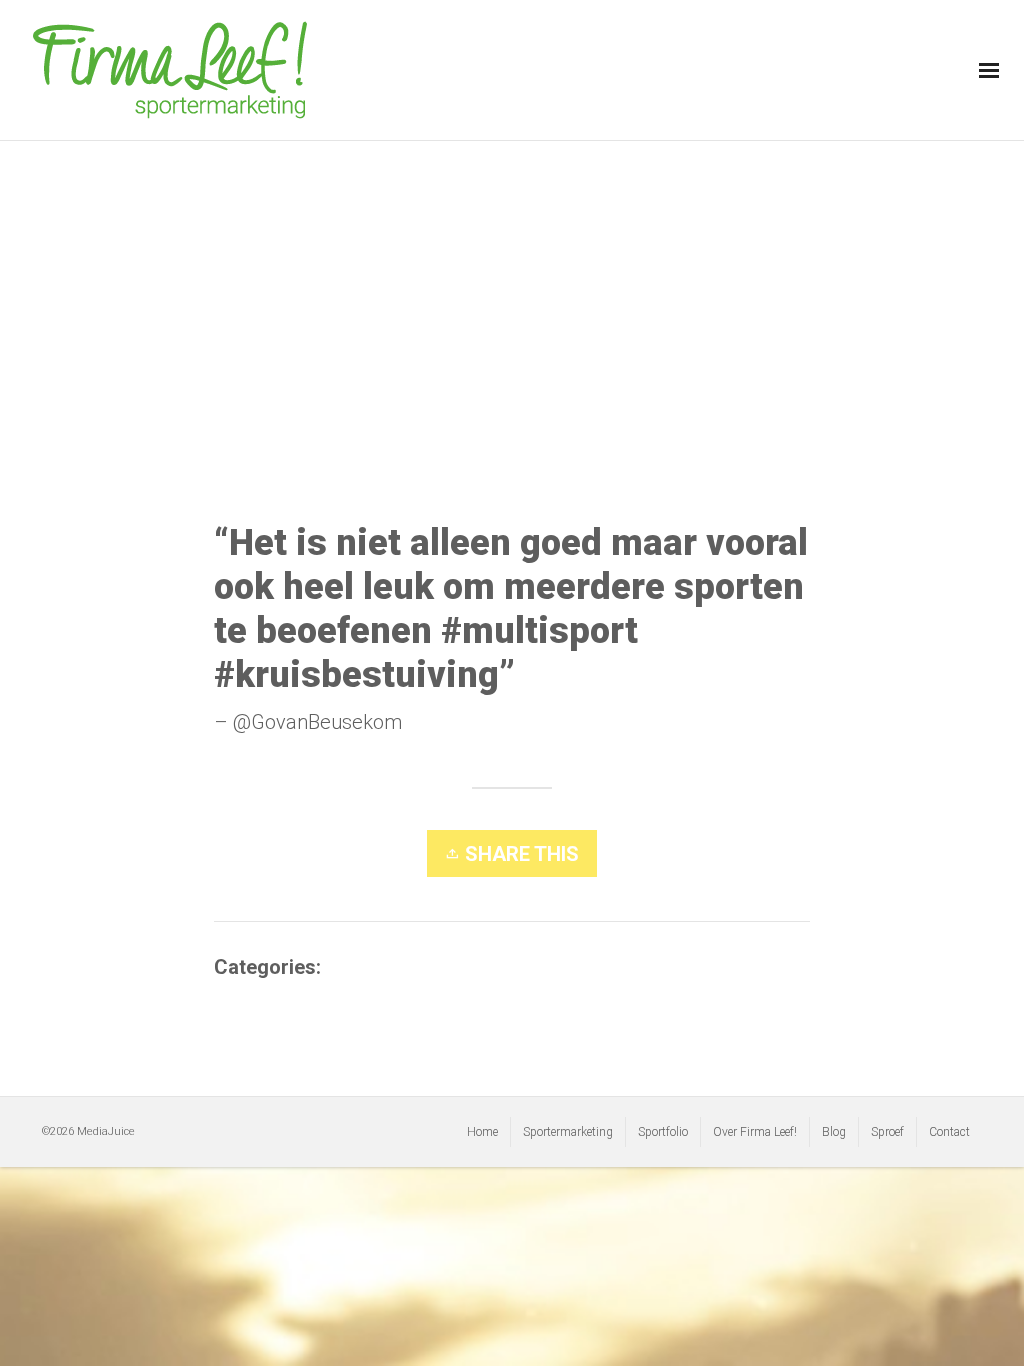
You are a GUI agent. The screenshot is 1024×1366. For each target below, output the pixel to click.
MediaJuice (106, 1131)
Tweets (357, 967)
